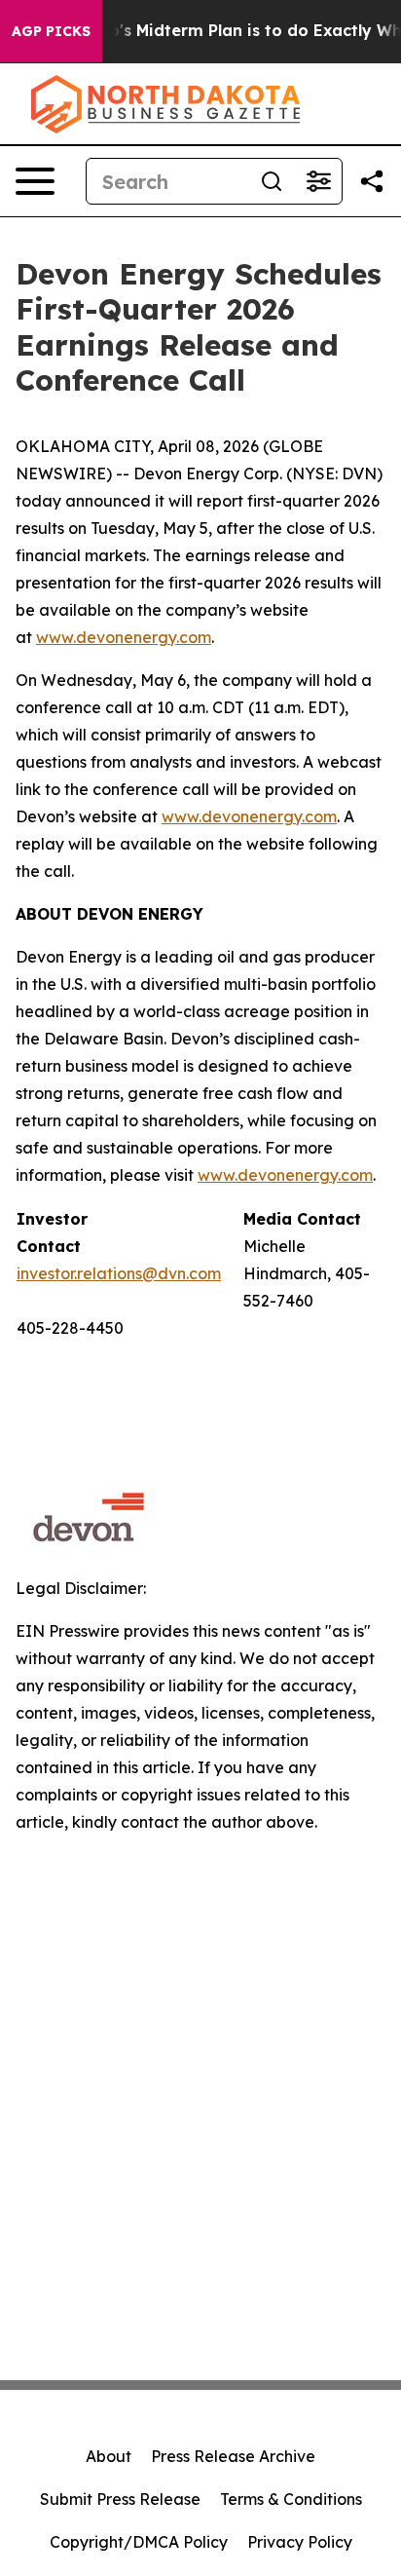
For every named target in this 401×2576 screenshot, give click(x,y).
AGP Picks (51, 31)
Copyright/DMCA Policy (139, 2542)
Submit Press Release (120, 2499)
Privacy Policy (300, 2542)
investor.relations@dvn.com (119, 1273)
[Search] (272, 181)
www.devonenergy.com (124, 637)
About (109, 2456)
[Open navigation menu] (35, 181)
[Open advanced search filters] (318, 181)
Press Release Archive (233, 2456)
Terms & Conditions (291, 2499)
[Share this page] (372, 181)
